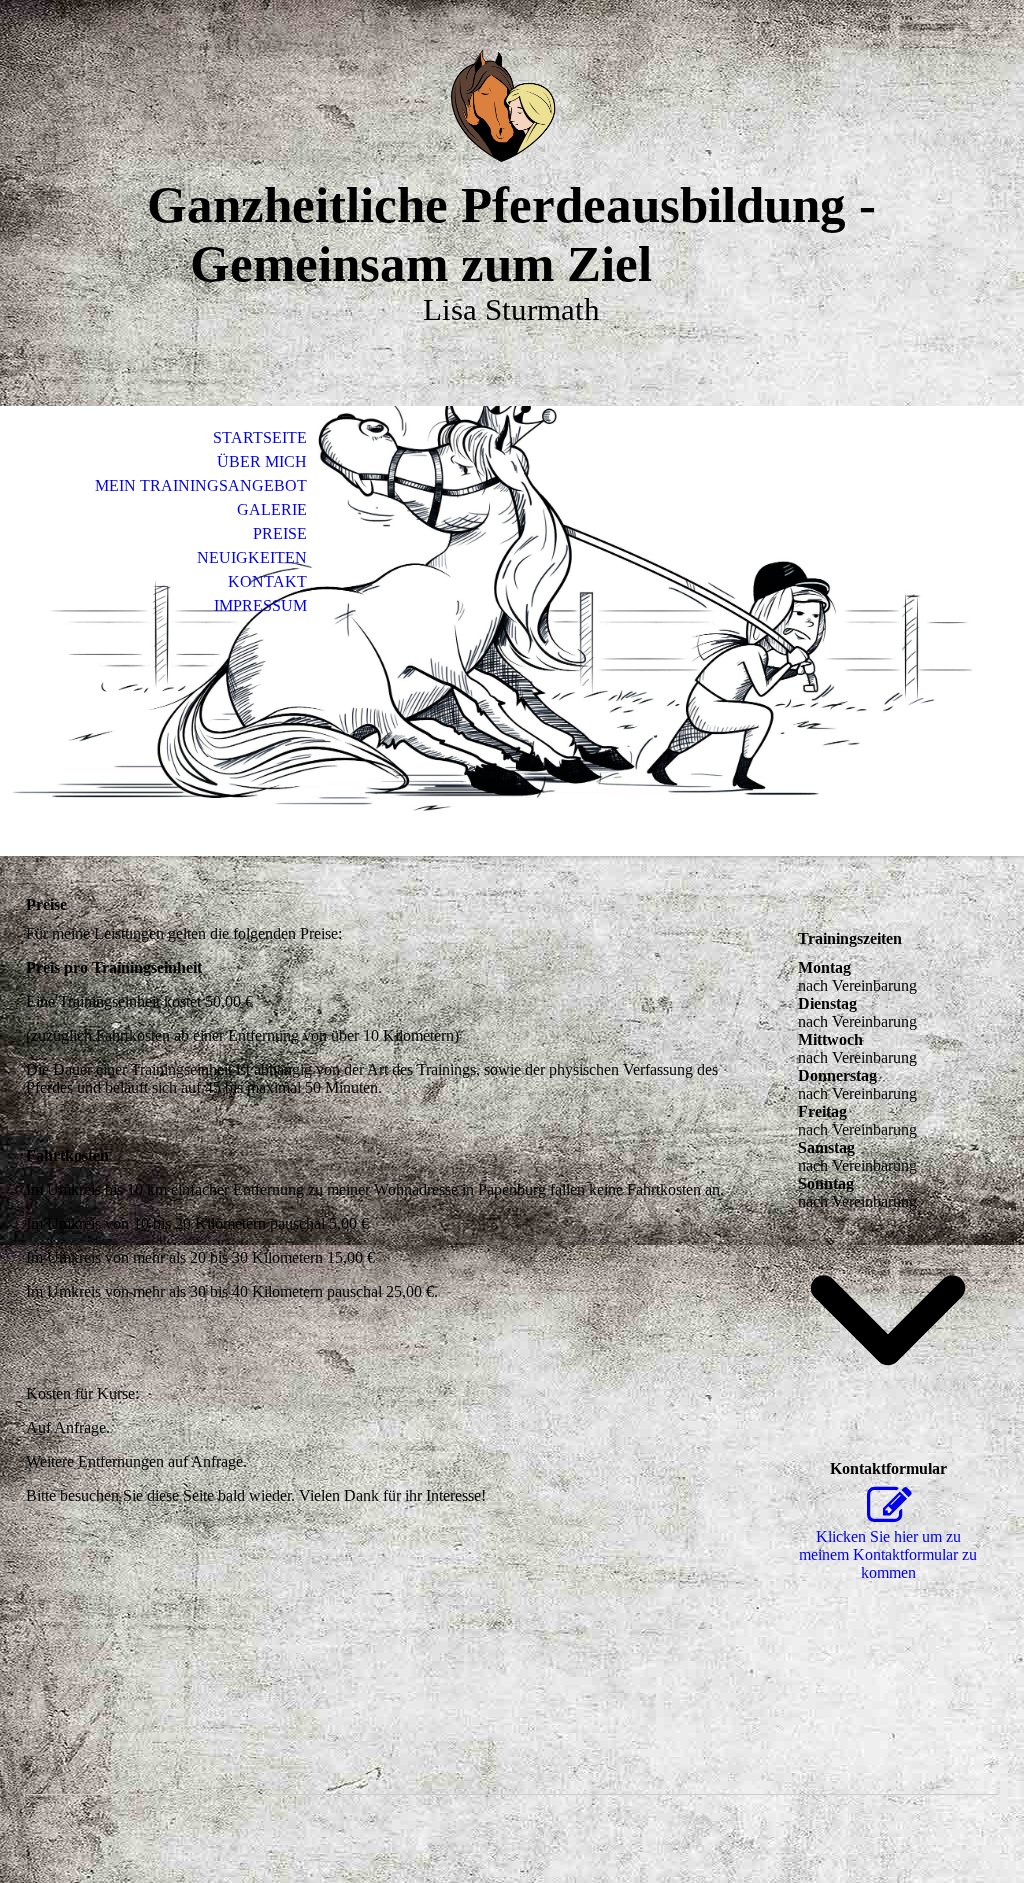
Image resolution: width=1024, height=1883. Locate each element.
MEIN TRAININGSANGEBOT (201, 485)
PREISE (280, 533)
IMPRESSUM (260, 605)
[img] (512, 107)
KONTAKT (267, 581)
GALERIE (272, 509)
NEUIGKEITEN (252, 557)
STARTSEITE (260, 437)
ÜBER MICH (262, 461)
